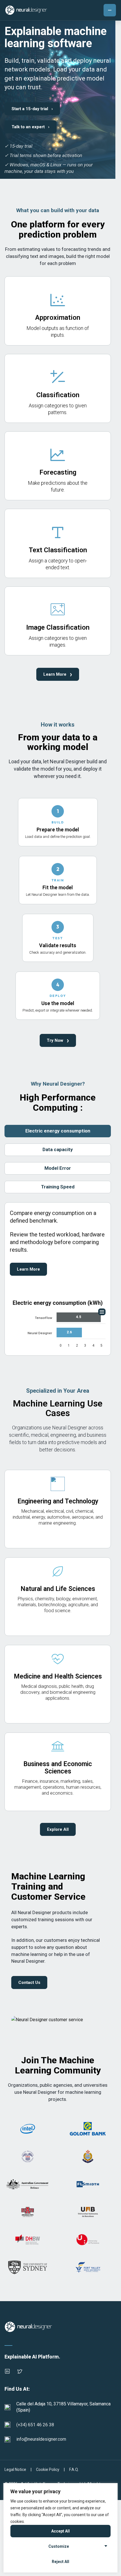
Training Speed (58, 1187)
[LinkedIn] (7, 2371)
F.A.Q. (74, 2470)
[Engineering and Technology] (58, 1509)
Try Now (58, 1040)
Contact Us (29, 1982)
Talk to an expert (31, 127)
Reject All (60, 2562)
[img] (79, 1317)
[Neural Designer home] (26, 10)
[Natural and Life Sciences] (58, 1597)
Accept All (60, 2531)
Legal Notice (15, 2470)
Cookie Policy (48, 2470)
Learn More (58, 674)
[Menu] (110, 10)
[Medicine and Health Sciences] (58, 1684)
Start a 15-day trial (32, 109)
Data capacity (58, 1149)
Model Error (58, 1168)
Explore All (58, 1829)
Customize (59, 2546)
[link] (58, 311)
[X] (20, 2371)
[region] (60, 2528)
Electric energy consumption (58, 1131)
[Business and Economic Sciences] (58, 1772)
